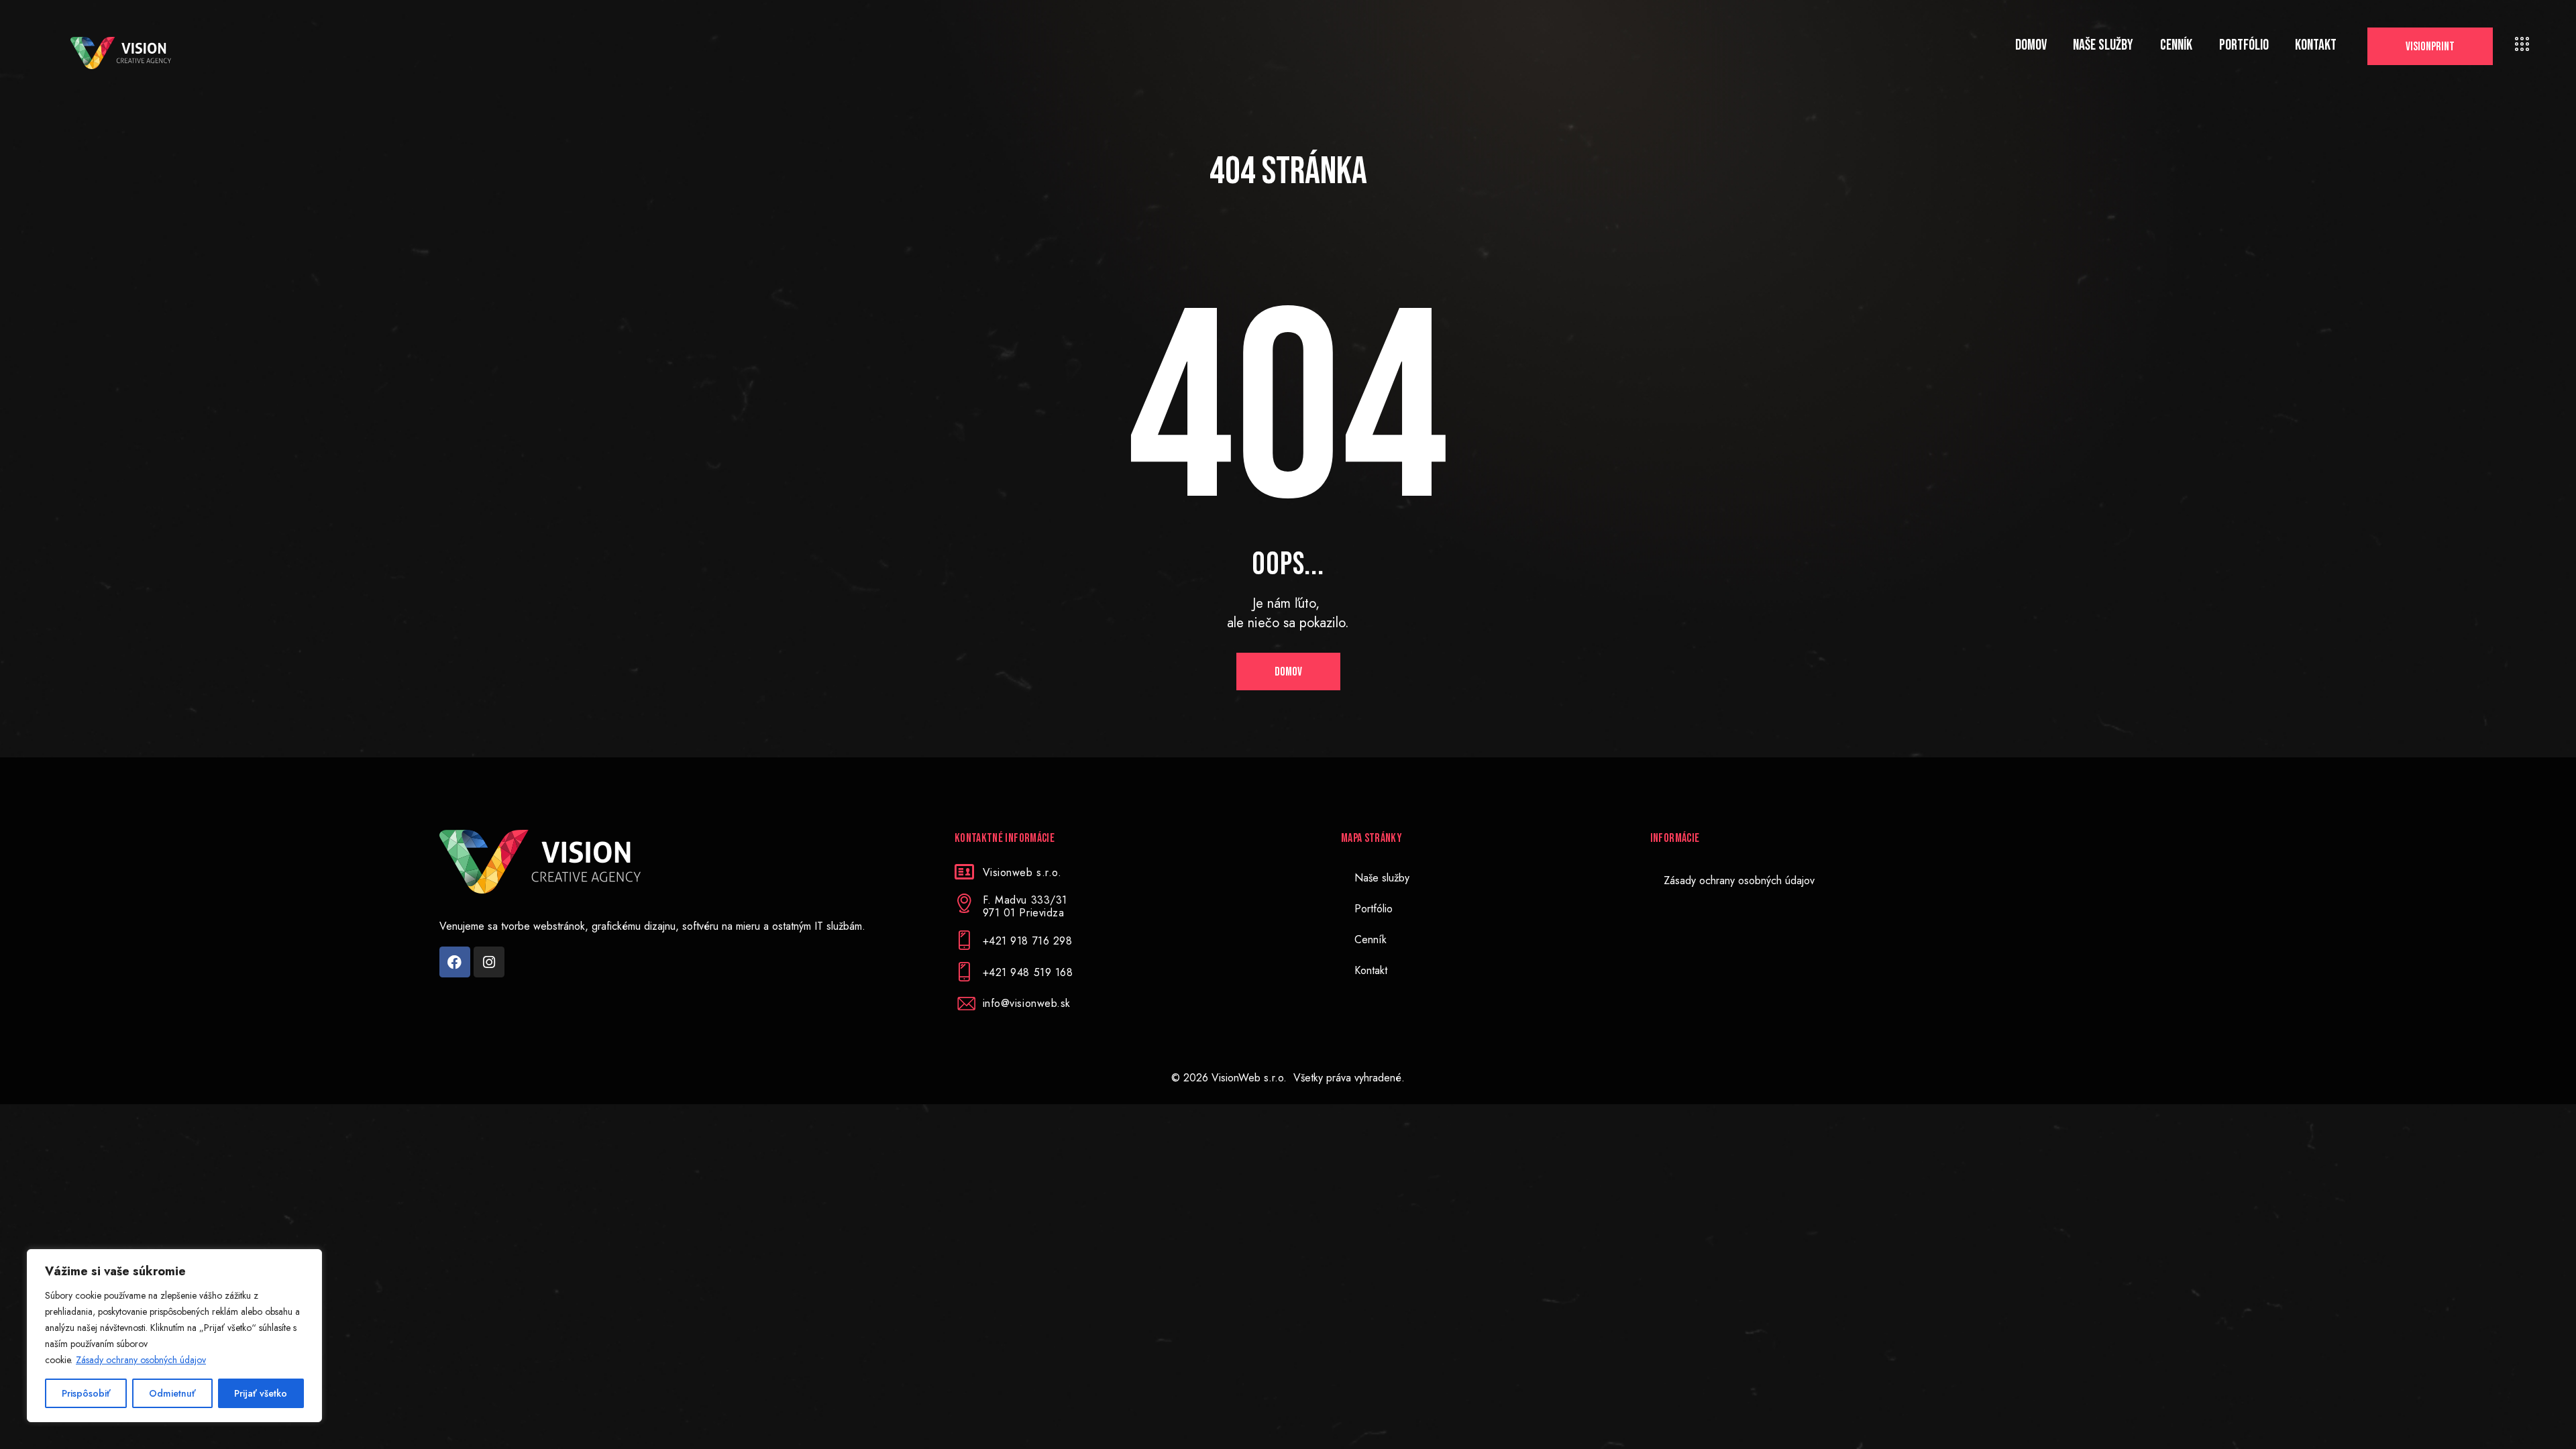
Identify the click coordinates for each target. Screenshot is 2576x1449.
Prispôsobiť (86, 1393)
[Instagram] (489, 962)
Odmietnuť (172, 1393)
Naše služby (1382, 878)
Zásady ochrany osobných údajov (141, 1360)
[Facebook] (455, 962)
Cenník (1371, 940)
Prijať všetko (261, 1393)
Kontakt (1371, 970)
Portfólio (1374, 909)
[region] (174, 1336)
